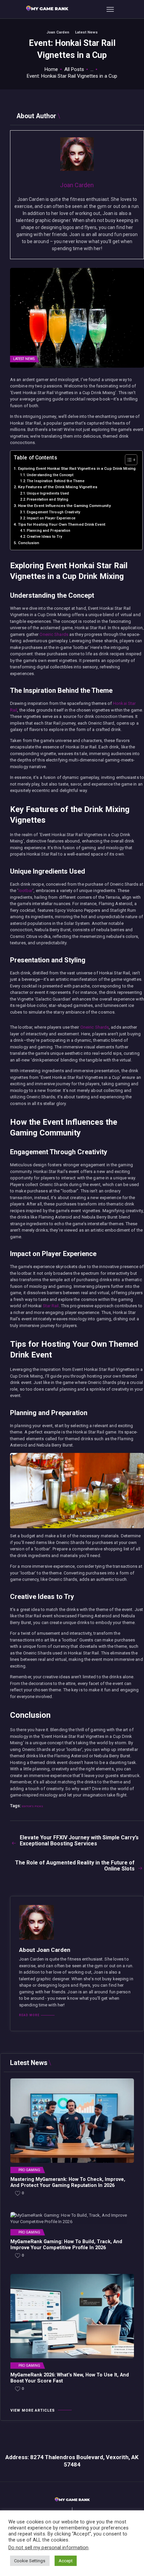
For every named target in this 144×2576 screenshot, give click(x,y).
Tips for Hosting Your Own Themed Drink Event (62, 524)
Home (51, 69)
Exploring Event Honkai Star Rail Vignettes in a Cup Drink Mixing (77, 468)
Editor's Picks (32, 1806)
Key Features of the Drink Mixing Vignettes (58, 487)
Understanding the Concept (50, 475)
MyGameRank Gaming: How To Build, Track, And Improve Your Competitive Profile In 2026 (66, 2245)
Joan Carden (58, 32)
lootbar (26, 891)
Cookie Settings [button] (30, 2561)
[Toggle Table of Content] (128, 460)
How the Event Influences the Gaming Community (64, 506)
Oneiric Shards (54, 634)
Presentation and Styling (48, 499)
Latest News (86, 32)
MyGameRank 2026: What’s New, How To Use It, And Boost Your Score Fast (70, 2378)
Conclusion (29, 543)
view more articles (33, 2410)
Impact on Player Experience (51, 518)
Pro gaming (29, 2170)
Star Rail (51, 1306)
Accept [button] (66, 2561)
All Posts (74, 69)
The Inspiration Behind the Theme (56, 481)
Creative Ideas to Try (44, 537)
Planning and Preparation (49, 531)
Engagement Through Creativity (53, 512)
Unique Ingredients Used (48, 493)
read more (29, 2015)
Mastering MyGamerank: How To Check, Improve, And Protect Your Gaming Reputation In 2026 (68, 2182)
